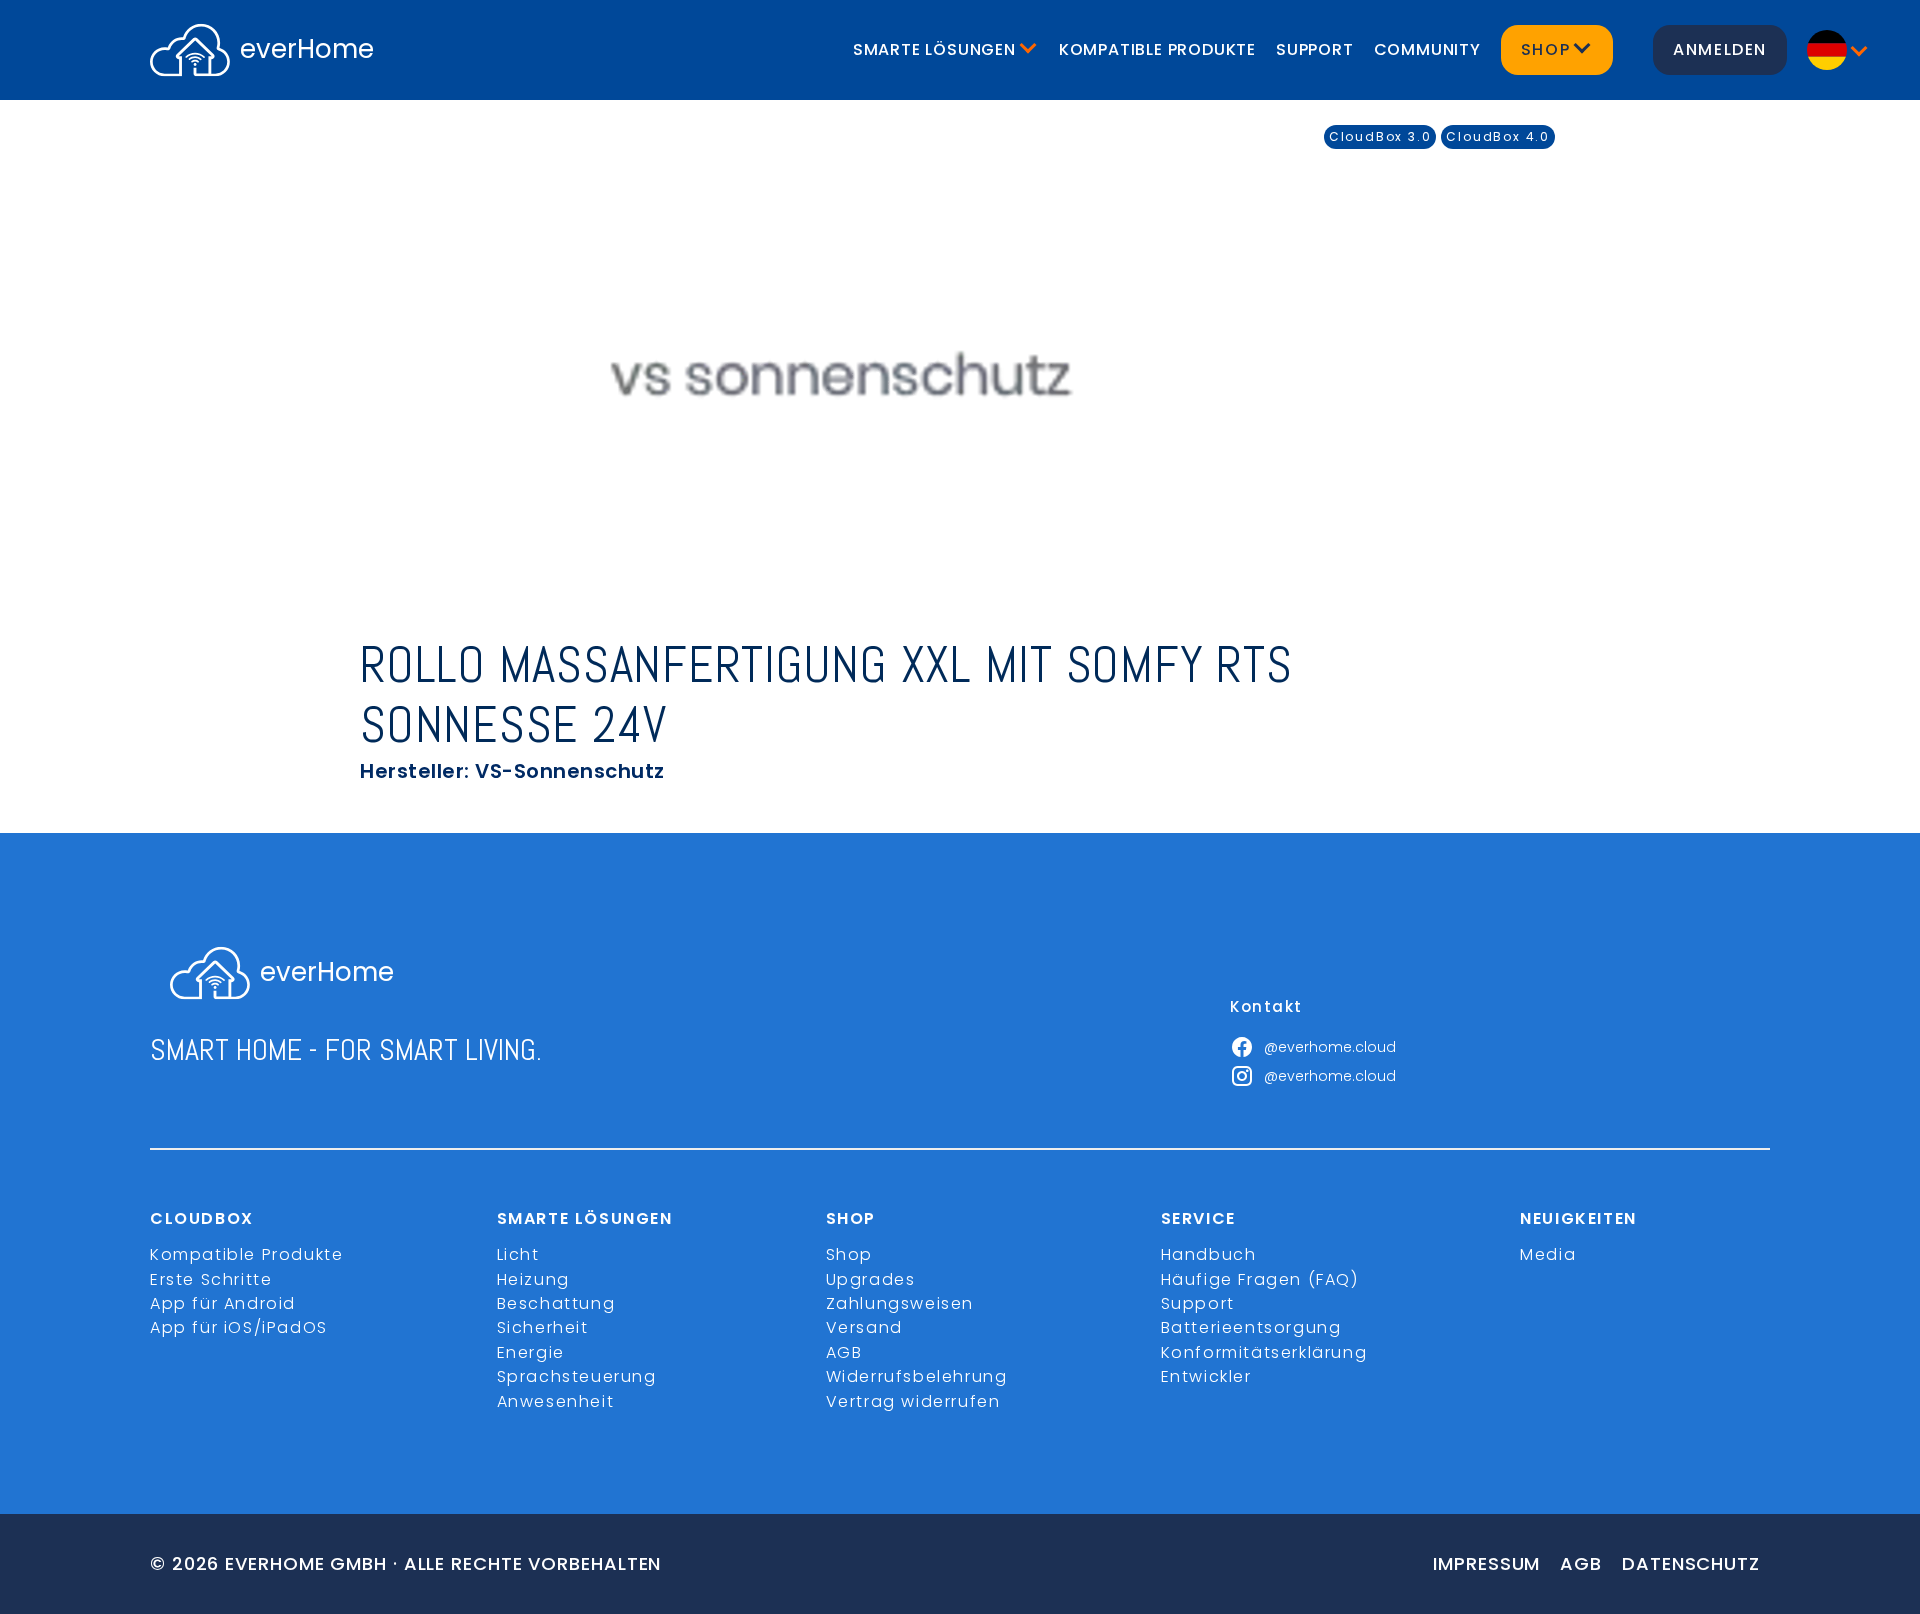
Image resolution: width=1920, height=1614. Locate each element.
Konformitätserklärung (1264, 1352)
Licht (518, 1254)
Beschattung (556, 1303)
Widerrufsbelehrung (917, 1376)
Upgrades (871, 1279)
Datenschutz (1691, 1563)
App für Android (223, 1303)
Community (1427, 49)
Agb (1581, 1563)
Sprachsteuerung (577, 1376)
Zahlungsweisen (900, 1303)
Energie (531, 1352)
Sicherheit (543, 1327)
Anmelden (1720, 49)
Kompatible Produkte (1157, 49)
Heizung (533, 1279)
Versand (864, 1327)
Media (1548, 1254)
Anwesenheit (556, 1401)
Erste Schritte (211, 1279)
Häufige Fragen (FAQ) (1260, 1279)
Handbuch (1209, 1254)
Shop (849, 1254)
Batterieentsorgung (1251, 1327)
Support (1315, 49)
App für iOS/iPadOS (239, 1327)
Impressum (1486, 1563)
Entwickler (1206, 1376)
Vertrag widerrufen (913, 1401)
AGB (844, 1352)
